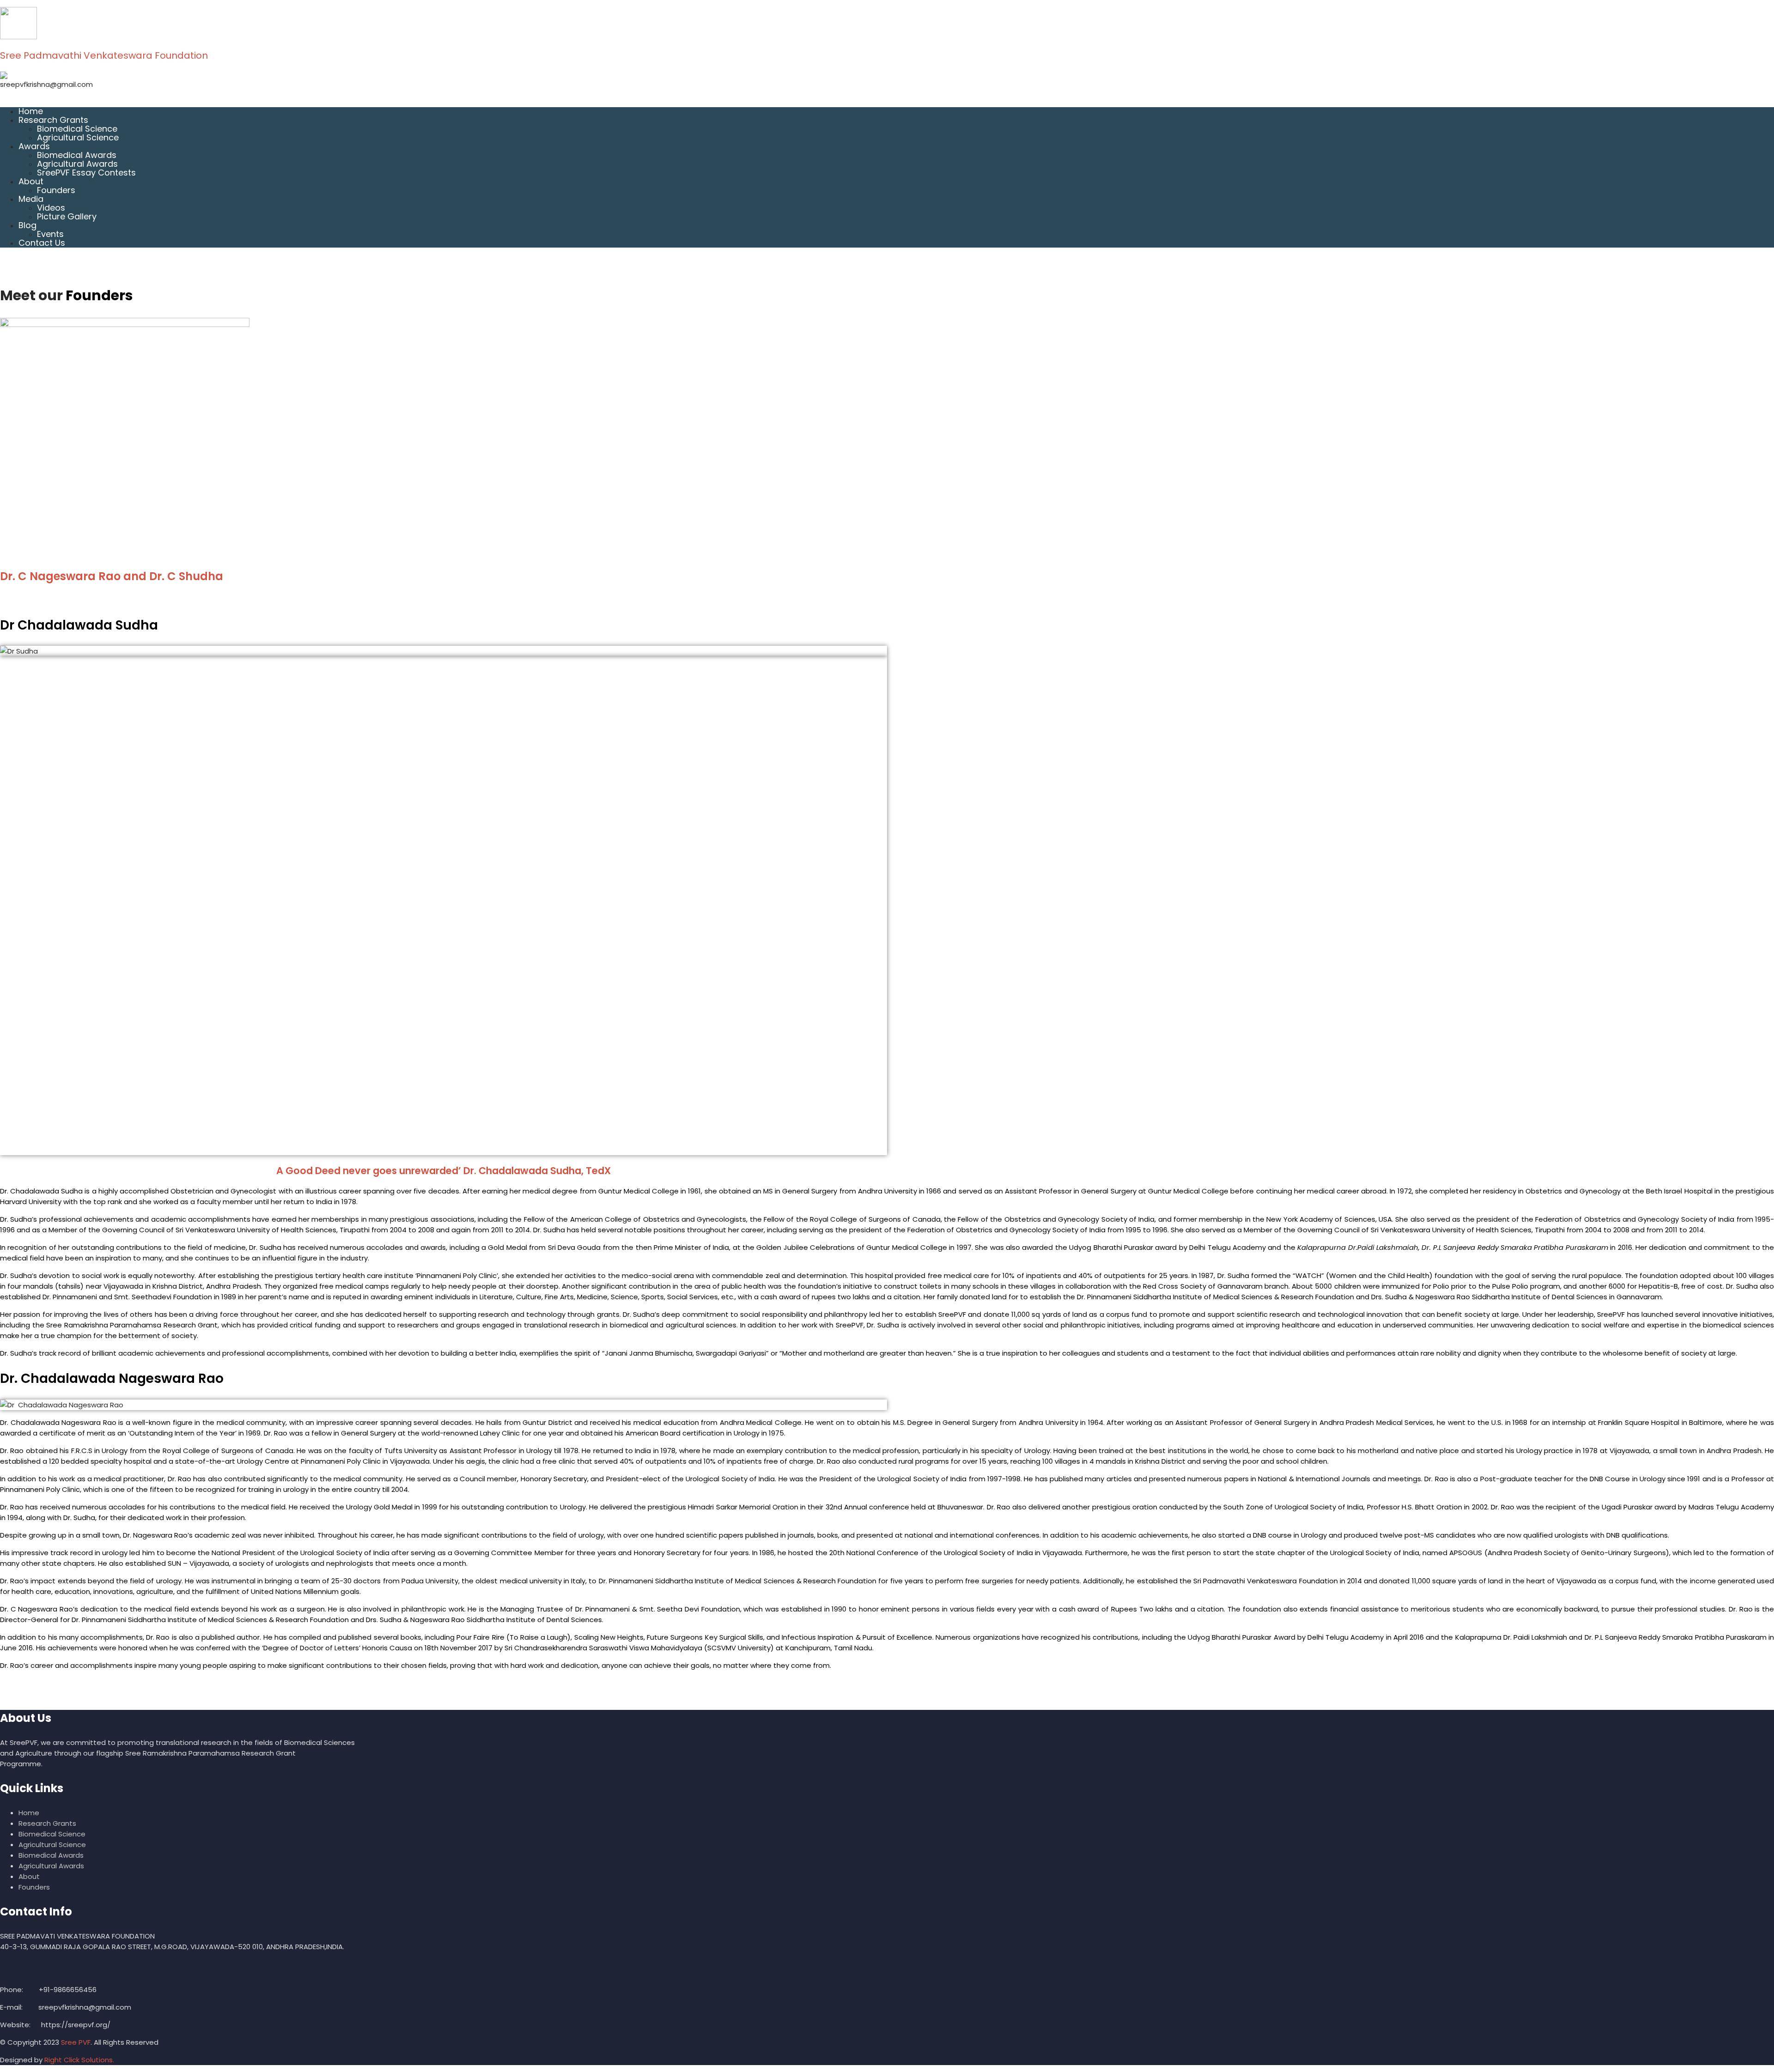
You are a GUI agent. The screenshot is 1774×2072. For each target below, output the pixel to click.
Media (31, 199)
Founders (56, 190)
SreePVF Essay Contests (86, 173)
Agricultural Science (78, 137)
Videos (51, 208)
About (31, 181)
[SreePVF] (887, 23)
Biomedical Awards (77, 155)
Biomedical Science (77, 129)
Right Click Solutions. (79, 2060)
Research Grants (53, 120)
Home (31, 111)
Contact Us (42, 243)
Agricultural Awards (77, 164)
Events (50, 234)
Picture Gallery (67, 216)
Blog (27, 225)
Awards (34, 146)
